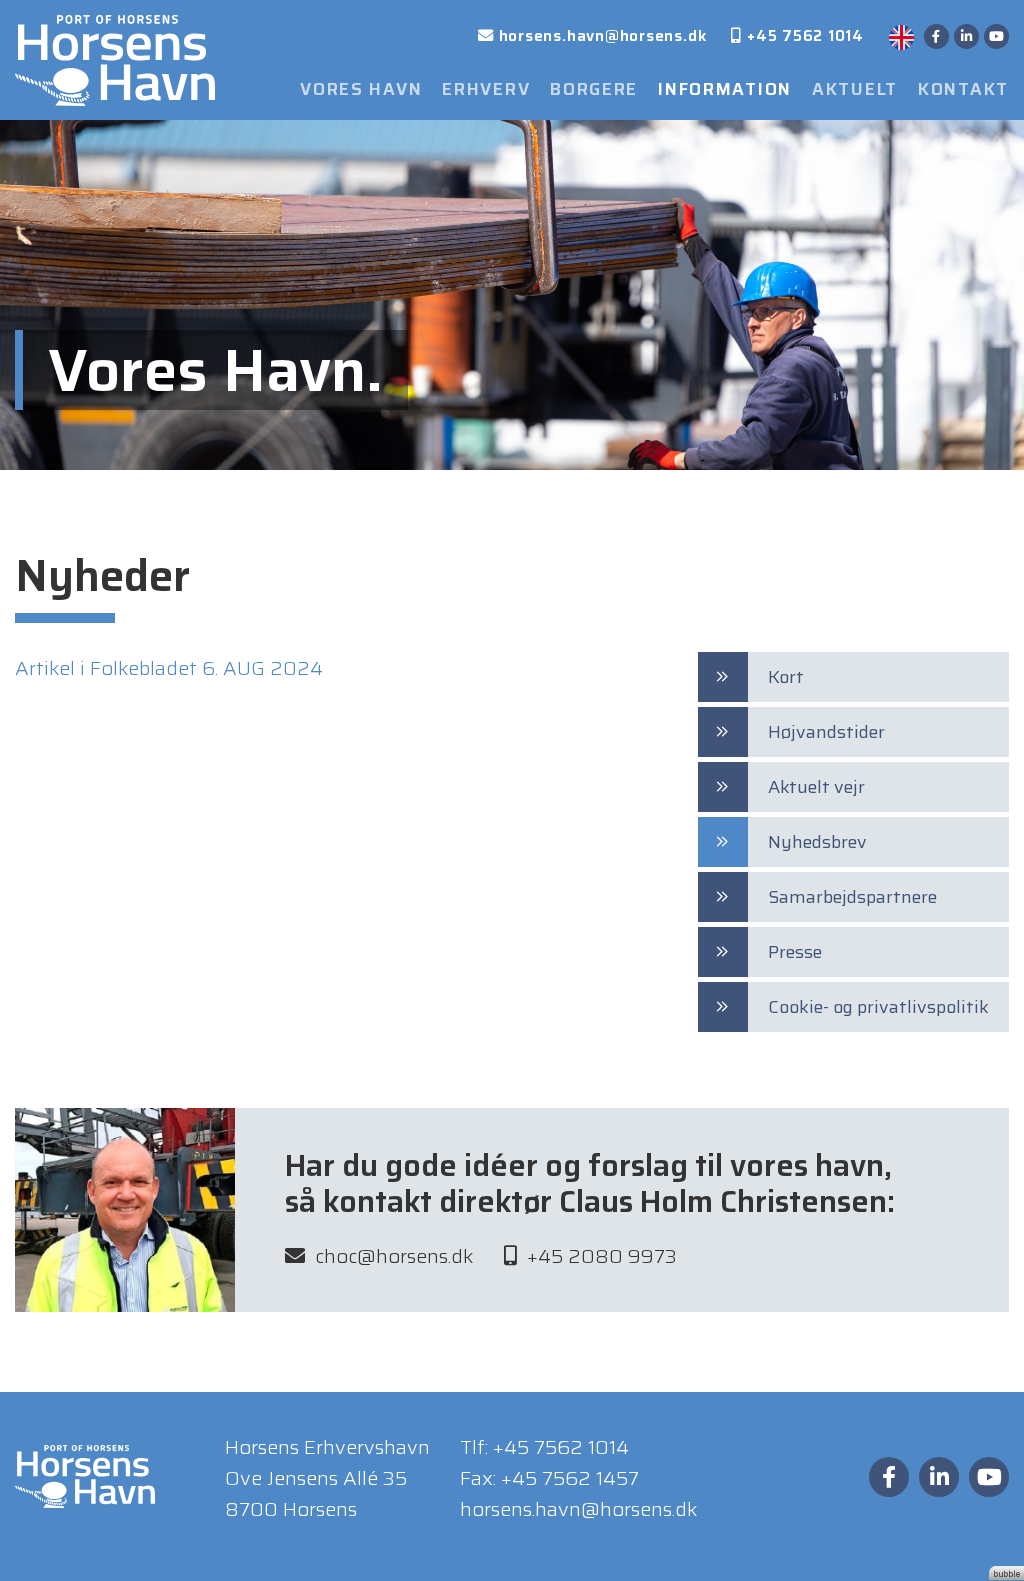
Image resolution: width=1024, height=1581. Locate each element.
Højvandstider (826, 732)
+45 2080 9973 (602, 1256)
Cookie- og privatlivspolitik (878, 1007)
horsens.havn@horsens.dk (579, 1509)
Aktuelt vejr (816, 787)
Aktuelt (855, 89)
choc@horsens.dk (394, 1256)
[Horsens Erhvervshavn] (115, 58)
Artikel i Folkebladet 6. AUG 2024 (169, 668)
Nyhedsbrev (817, 842)
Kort (786, 677)
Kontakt (963, 89)
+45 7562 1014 (561, 1447)
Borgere (594, 89)
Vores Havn (361, 89)
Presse (795, 952)
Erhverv (486, 89)
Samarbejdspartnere (852, 897)
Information (725, 89)
